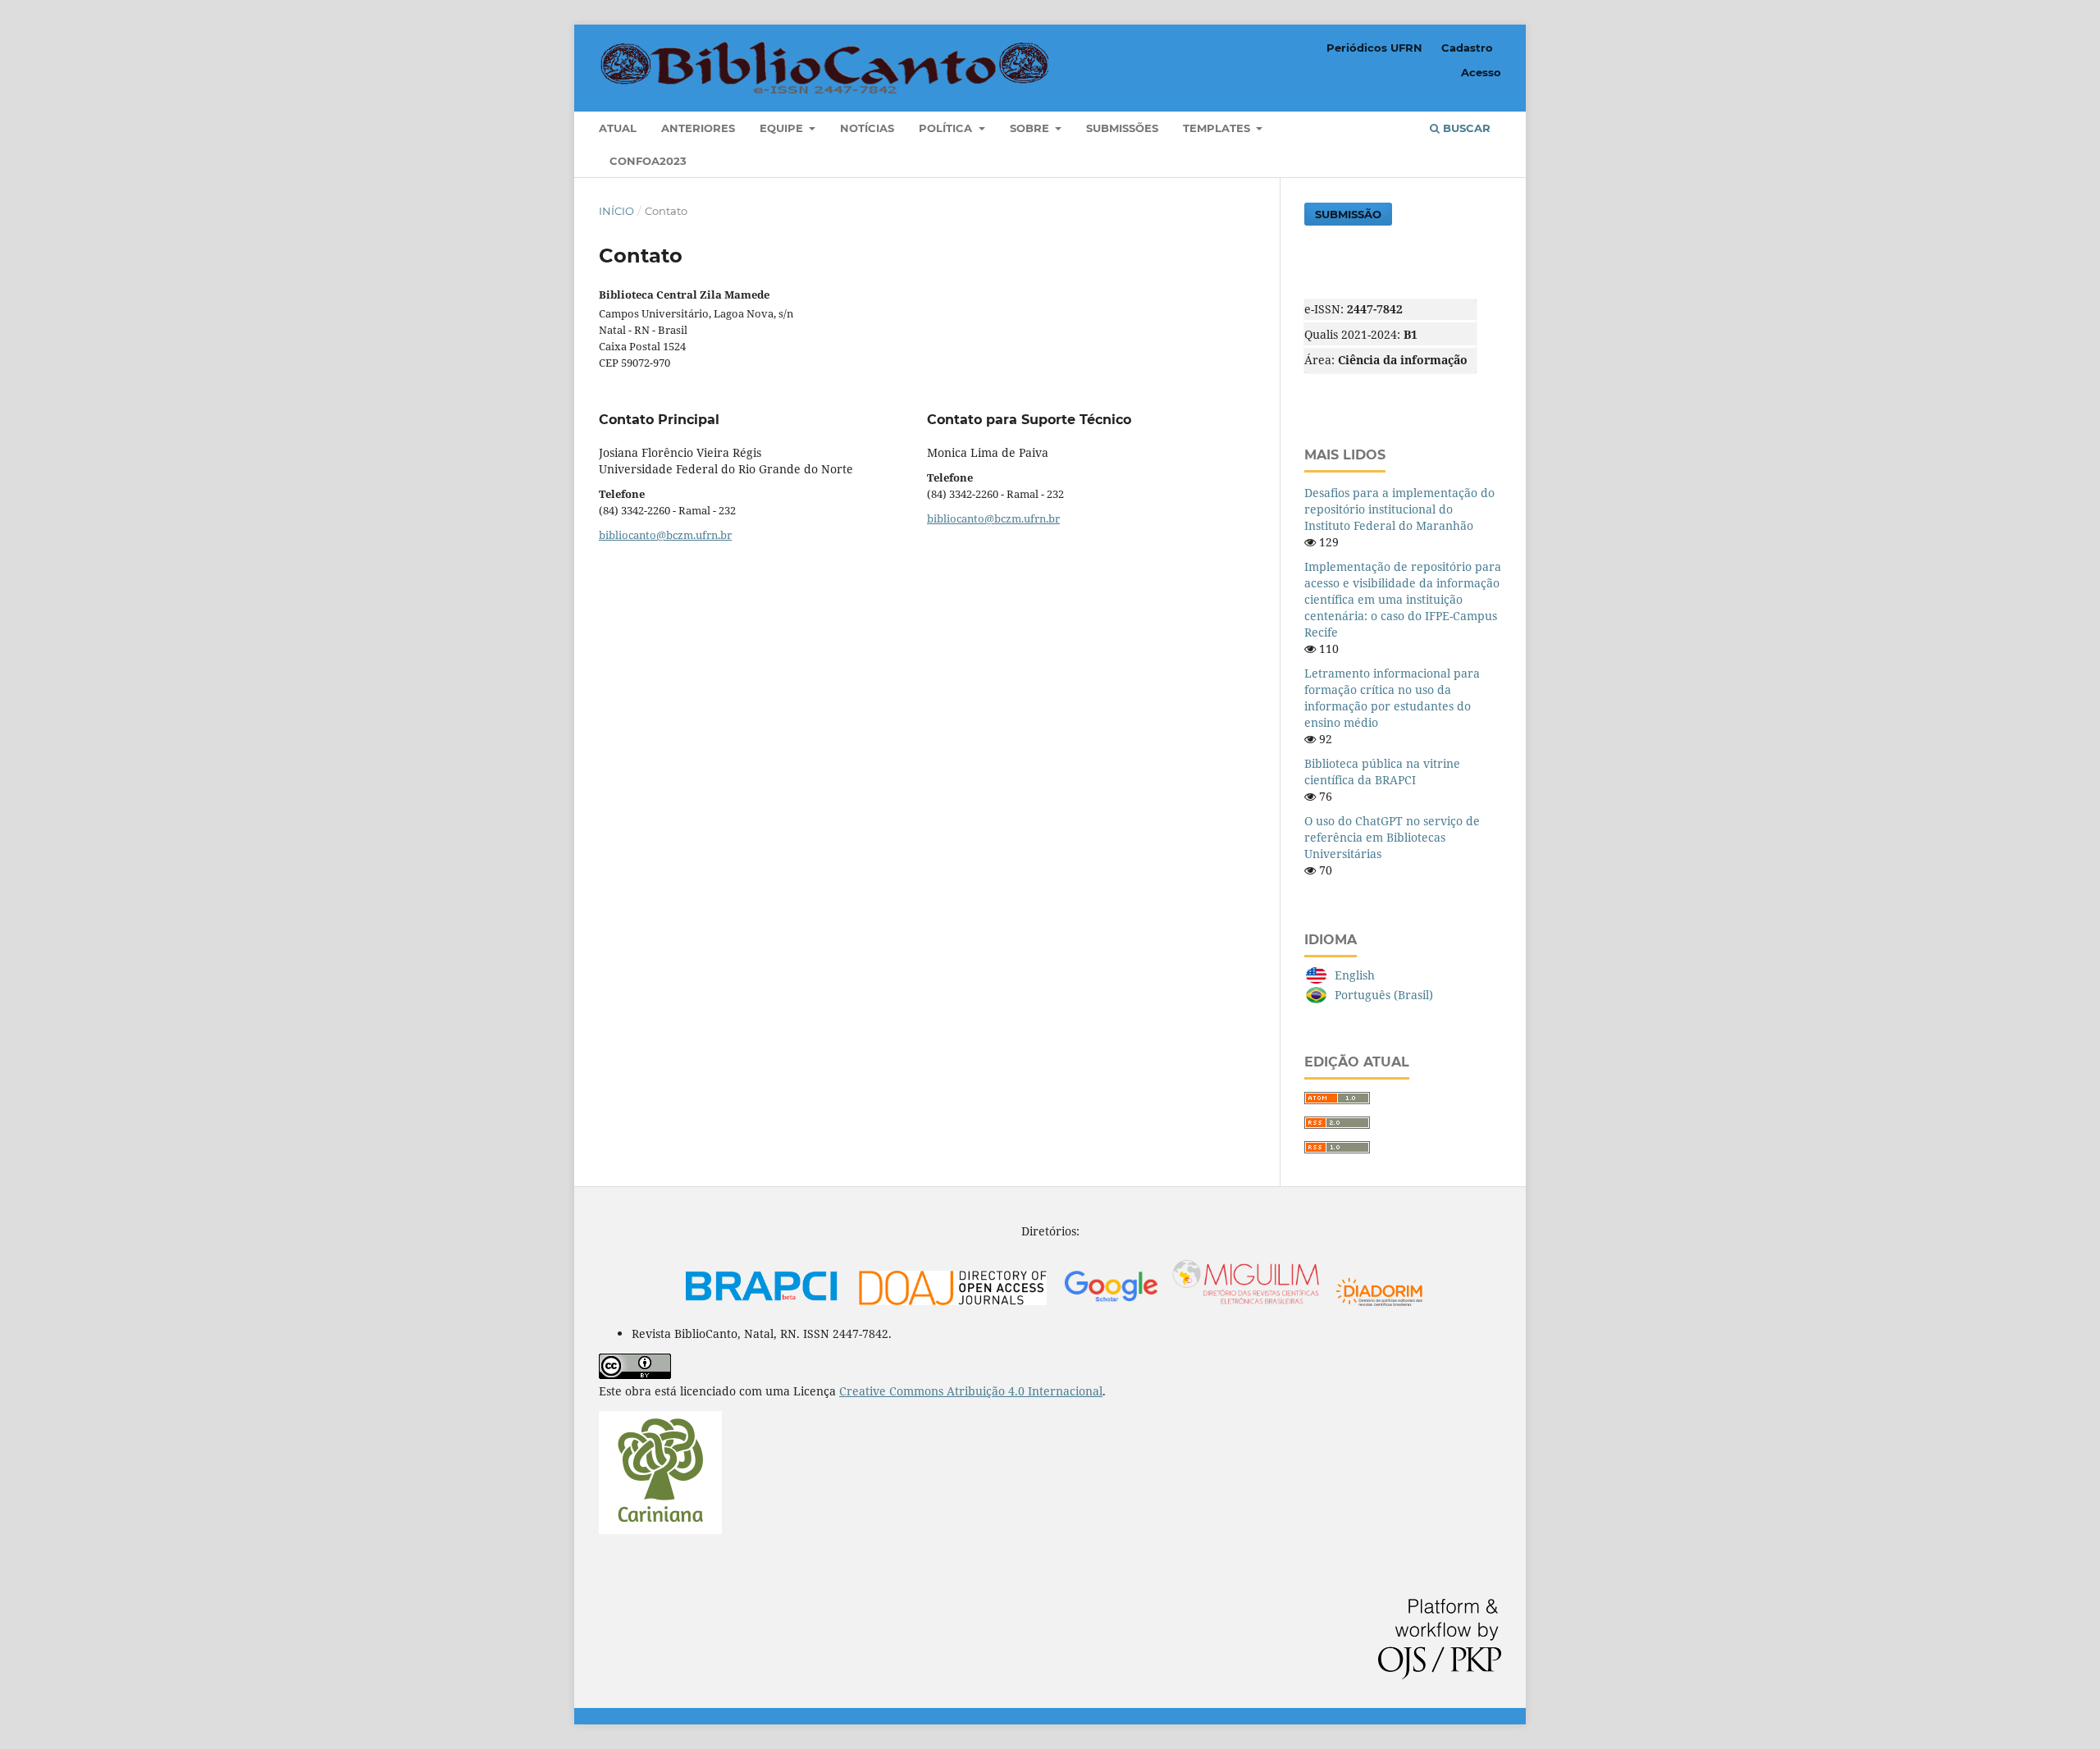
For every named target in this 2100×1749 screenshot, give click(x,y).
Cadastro (1467, 48)
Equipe (783, 128)
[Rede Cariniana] (660, 1530)
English (1355, 975)
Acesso (1481, 72)
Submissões (1122, 128)
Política (947, 128)
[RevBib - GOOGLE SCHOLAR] (1192, 1306)
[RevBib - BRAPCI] (762, 1306)
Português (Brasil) (1384, 995)
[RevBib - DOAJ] (953, 1306)
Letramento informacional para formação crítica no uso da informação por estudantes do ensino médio (1392, 698)
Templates (1218, 128)
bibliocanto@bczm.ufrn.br (665, 535)
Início (616, 211)
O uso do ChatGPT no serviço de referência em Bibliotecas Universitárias (1392, 837)
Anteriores (698, 128)
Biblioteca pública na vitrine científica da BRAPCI (1382, 772)
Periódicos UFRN (1374, 48)
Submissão (1348, 214)
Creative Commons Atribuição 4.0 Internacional (971, 1391)
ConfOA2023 (648, 161)
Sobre (1031, 128)
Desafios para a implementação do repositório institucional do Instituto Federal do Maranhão (1399, 509)
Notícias (867, 128)
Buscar (1465, 128)
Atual (618, 128)
